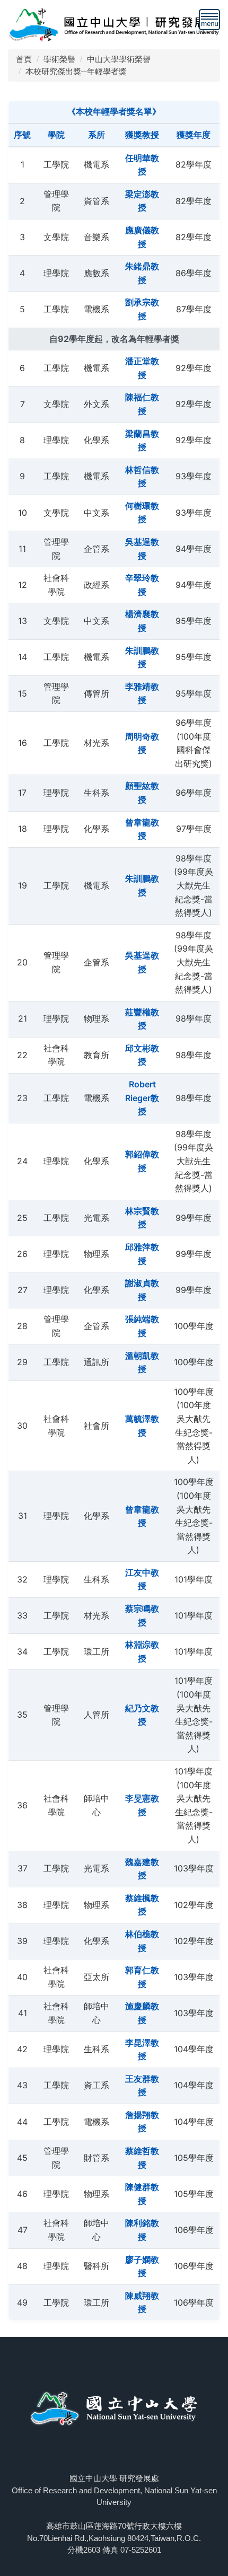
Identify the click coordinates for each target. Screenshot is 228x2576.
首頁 (24, 59)
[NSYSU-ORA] (114, 24)
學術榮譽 (59, 59)
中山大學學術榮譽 (119, 59)
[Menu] (209, 20)
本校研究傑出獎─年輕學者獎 (76, 71)
